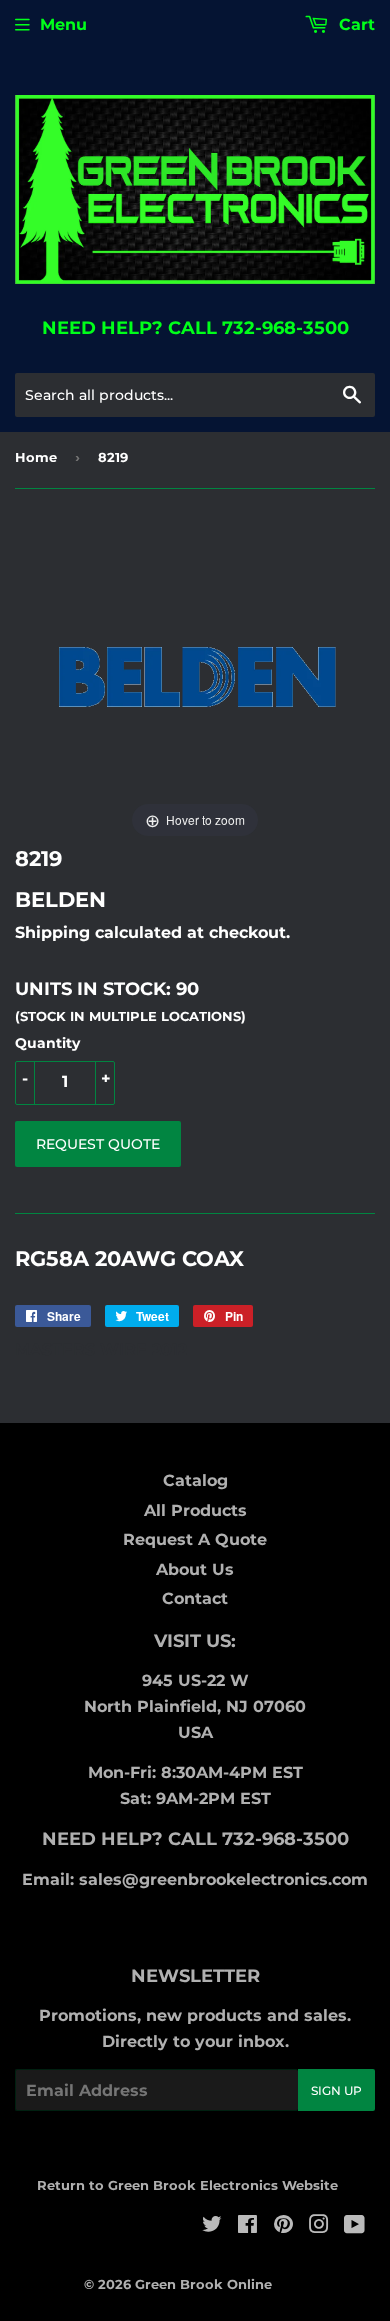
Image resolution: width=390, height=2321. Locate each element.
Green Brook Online (203, 2284)
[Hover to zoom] (195, 680)
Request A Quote (195, 1539)
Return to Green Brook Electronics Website (187, 2185)
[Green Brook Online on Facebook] (247, 2226)
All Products (195, 1510)
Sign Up (336, 2090)
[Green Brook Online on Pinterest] (283, 2226)
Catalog (195, 1480)
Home (36, 457)
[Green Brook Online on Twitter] (212, 2226)
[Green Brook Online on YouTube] (354, 2226)
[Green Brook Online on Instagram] (319, 2226)
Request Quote (98, 1144)
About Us (195, 1569)
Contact (195, 1598)
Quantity (47, 1043)
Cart (354, 24)
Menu (63, 24)
